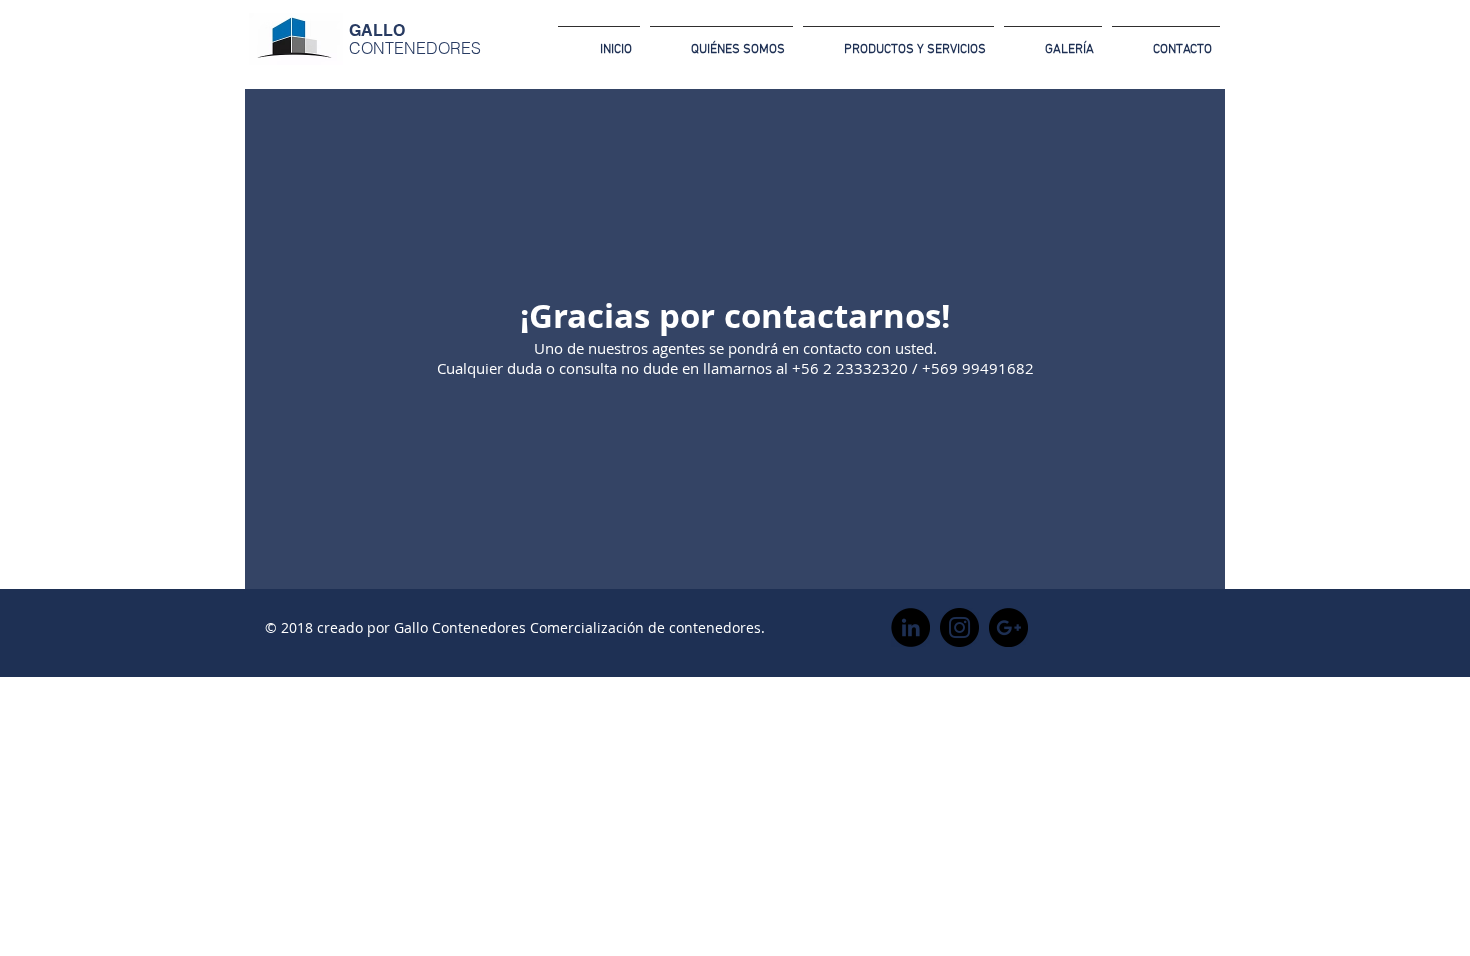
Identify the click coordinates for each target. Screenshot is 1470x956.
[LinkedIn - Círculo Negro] (910, 627)
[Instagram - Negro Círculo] (959, 627)
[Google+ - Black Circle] (1008, 627)
